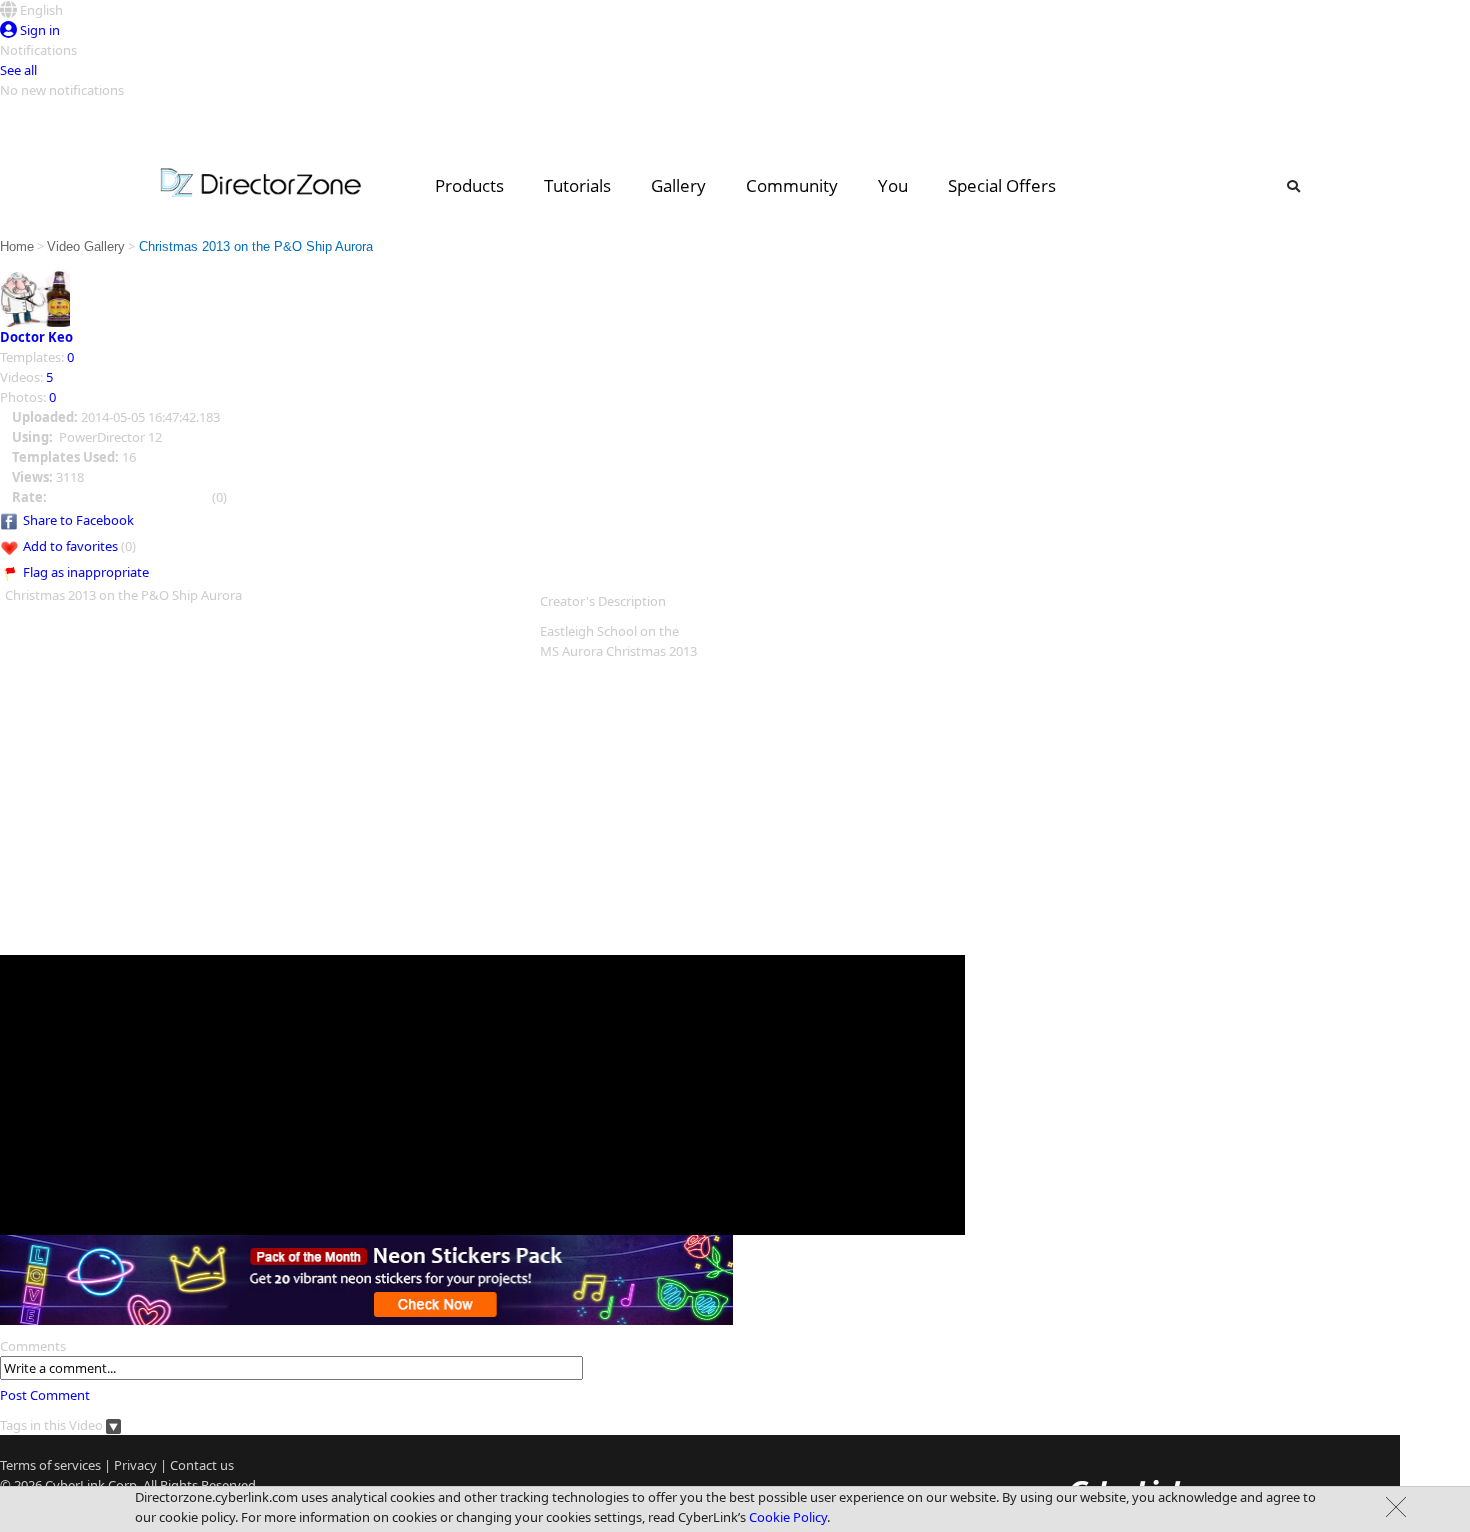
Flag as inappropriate (86, 572)
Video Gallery (86, 246)
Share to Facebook (78, 520)
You (893, 185)
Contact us (202, 1465)
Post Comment (45, 1395)
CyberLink (75, 1485)
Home (17, 246)
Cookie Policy (788, 1517)
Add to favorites (70, 546)
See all (18, 70)
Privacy (135, 1465)
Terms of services (50, 1465)
